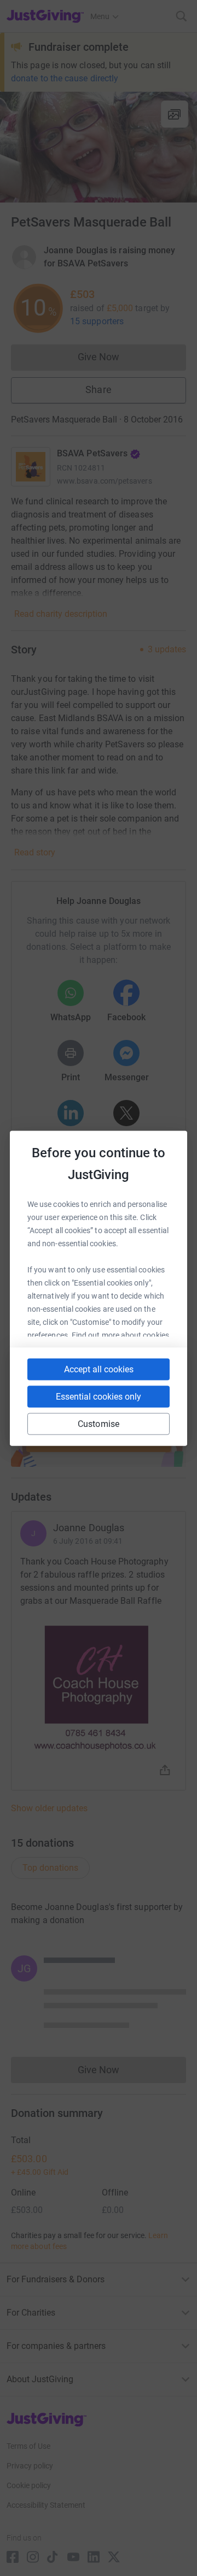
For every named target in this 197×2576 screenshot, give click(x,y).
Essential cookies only (99, 1396)
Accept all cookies (99, 1369)
